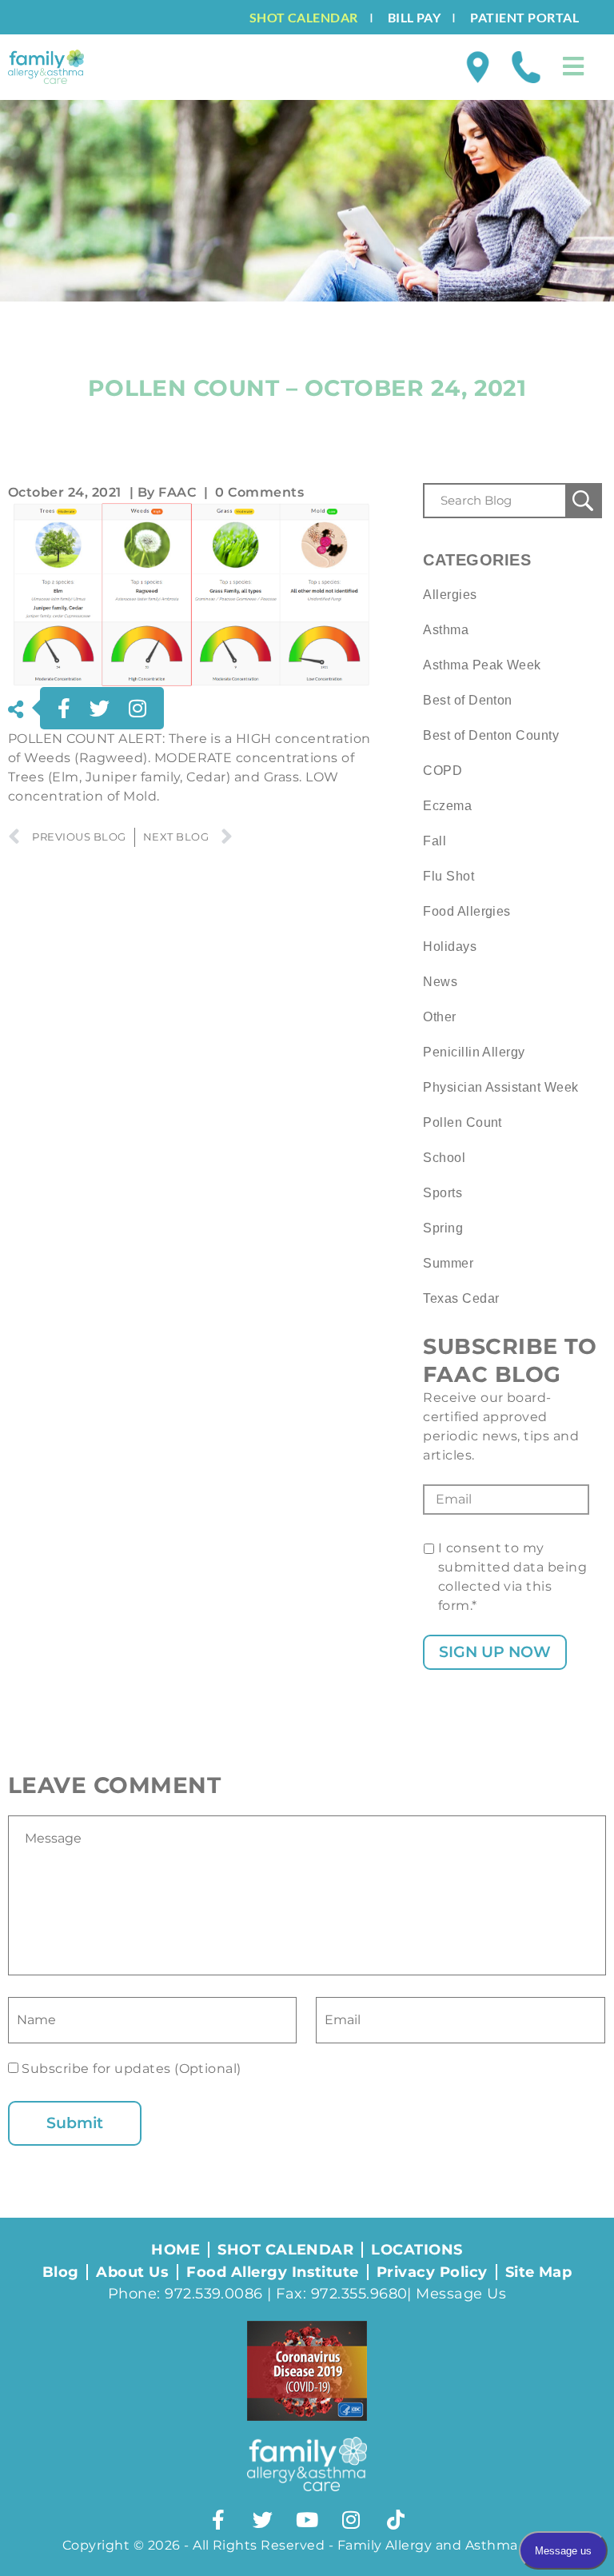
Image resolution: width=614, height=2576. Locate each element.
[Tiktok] (396, 2519)
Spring (443, 1228)
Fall (435, 841)
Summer (448, 1263)
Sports (443, 1193)
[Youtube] (307, 2519)
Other (439, 1017)
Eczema (447, 806)
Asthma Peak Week (482, 665)
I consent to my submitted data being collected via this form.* (513, 1577)
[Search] (583, 501)
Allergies (450, 595)
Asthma (446, 630)
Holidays (450, 947)
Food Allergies (467, 911)
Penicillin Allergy (474, 1052)
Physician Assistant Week (501, 1087)
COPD (443, 771)
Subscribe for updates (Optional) (130, 2069)
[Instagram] (351, 2519)
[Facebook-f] (218, 2519)
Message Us (461, 2294)
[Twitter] (263, 2519)
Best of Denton (468, 700)
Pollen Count (462, 1122)
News (440, 982)
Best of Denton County (491, 735)
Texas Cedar (461, 1298)
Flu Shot (449, 876)
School (444, 1158)
